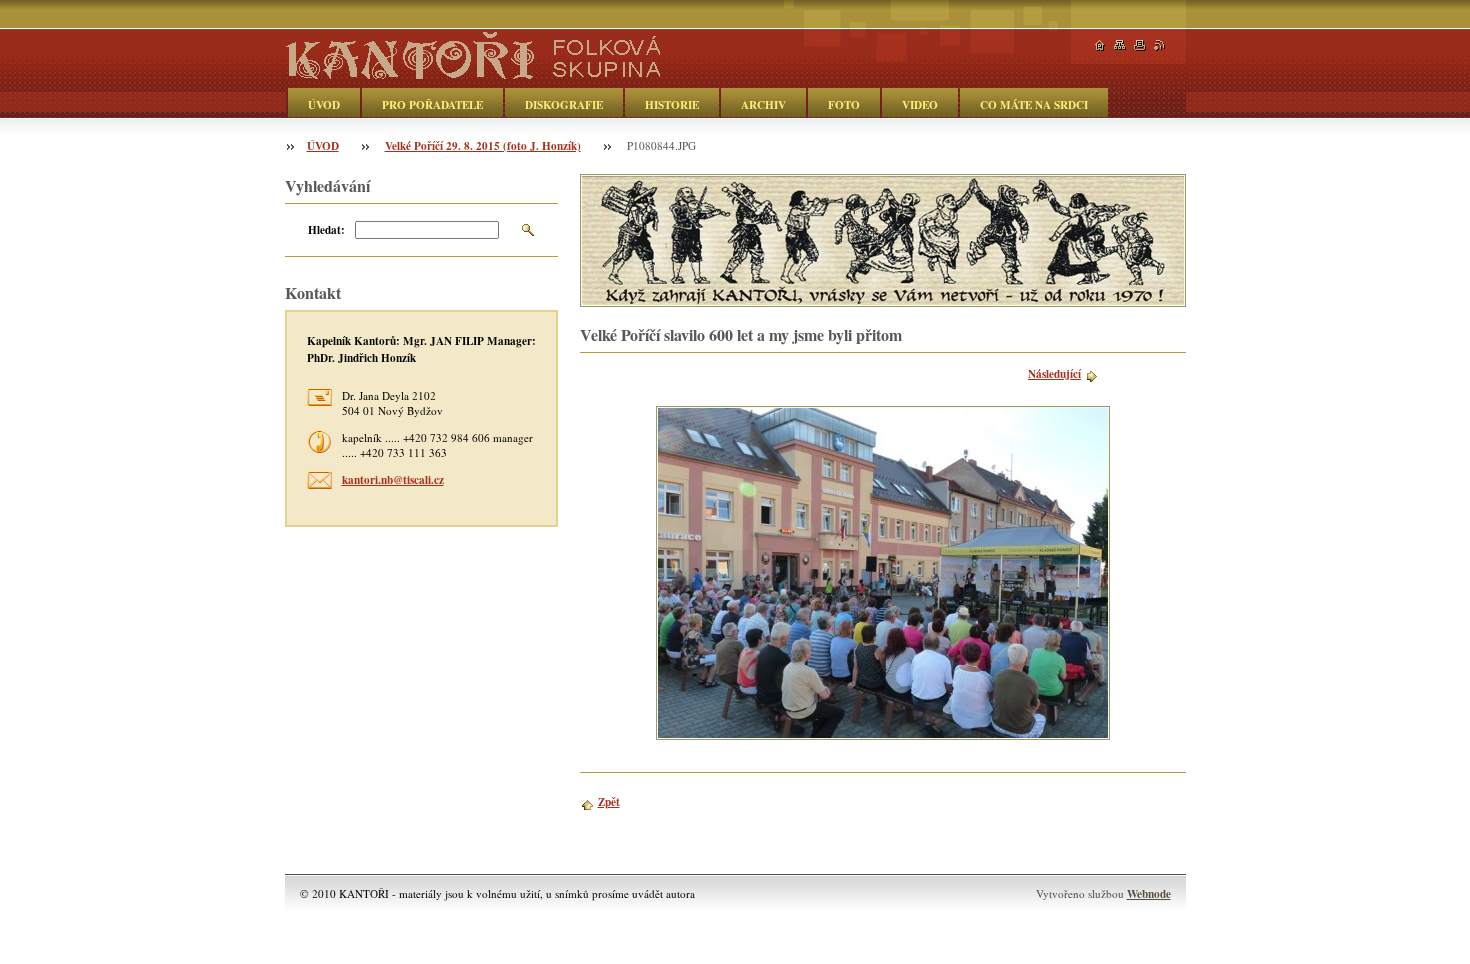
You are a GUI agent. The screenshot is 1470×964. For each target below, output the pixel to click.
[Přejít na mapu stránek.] (1120, 45)
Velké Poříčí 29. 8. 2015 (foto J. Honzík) (483, 145)
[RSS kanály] (1160, 45)
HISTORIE (672, 104)
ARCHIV (763, 104)
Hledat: (326, 229)
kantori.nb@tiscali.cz (393, 479)
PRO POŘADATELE (432, 104)
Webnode (1149, 893)
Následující (1054, 373)
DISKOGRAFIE (564, 104)
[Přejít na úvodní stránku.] (472, 71)
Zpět (609, 801)
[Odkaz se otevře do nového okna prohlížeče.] (883, 573)
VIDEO (920, 104)
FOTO (844, 104)
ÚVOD (324, 104)
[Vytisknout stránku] (1140, 45)
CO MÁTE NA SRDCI (1034, 104)
